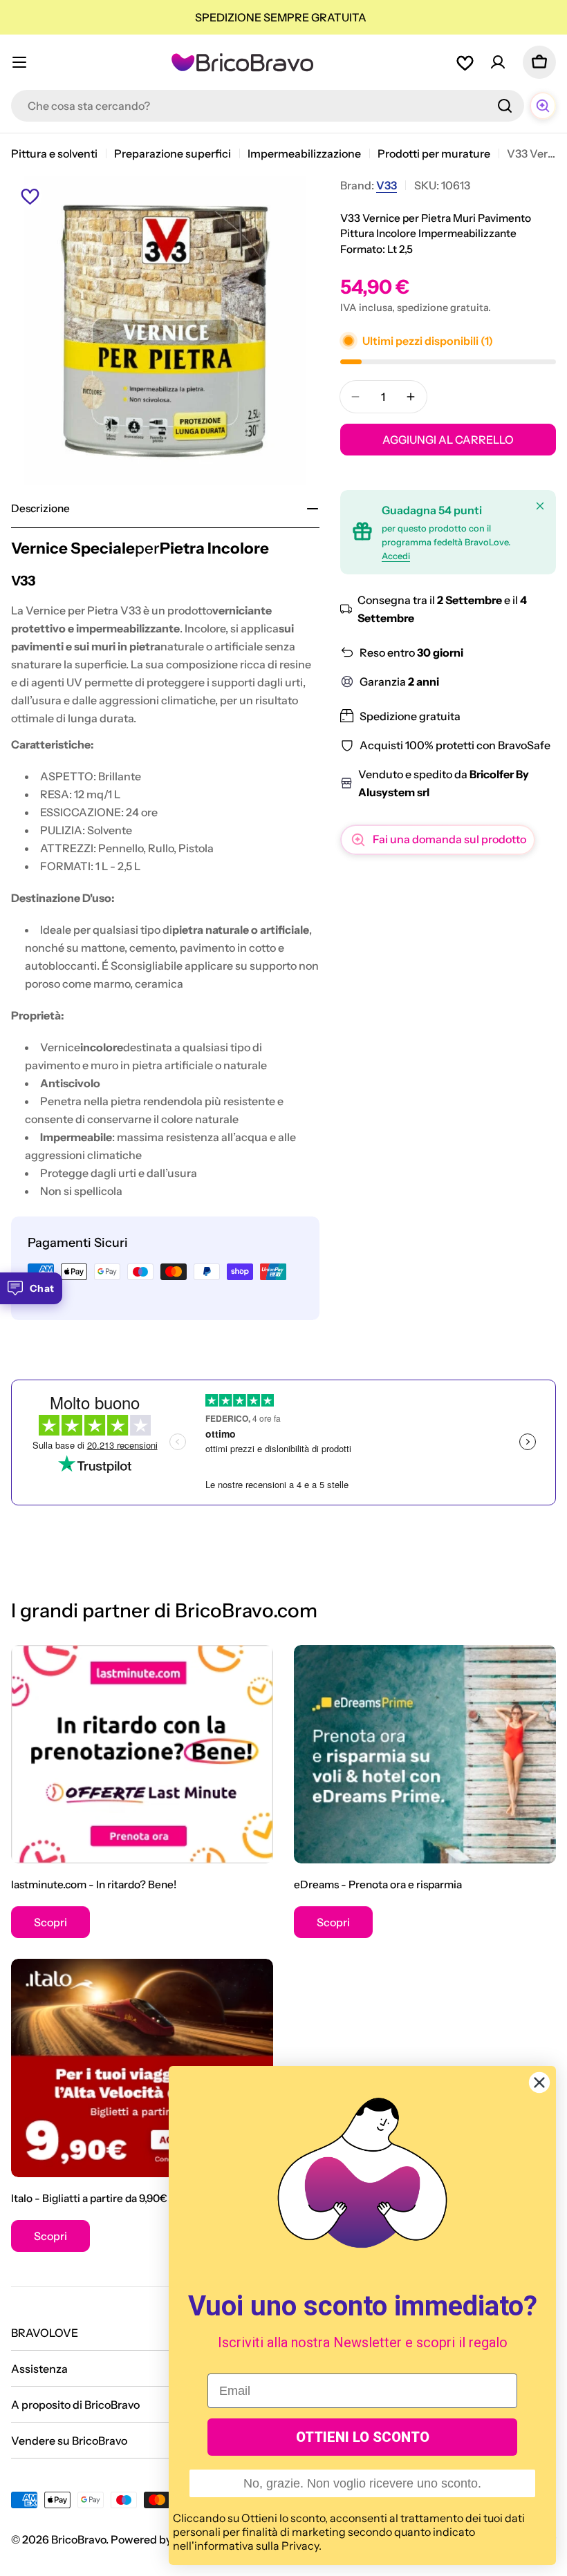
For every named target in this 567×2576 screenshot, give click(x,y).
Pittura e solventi (54, 153)
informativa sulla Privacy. (258, 2546)
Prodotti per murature (434, 153)
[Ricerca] (505, 106)
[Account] (498, 62)
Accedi (396, 556)
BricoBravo (78, 2539)
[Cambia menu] (19, 62)
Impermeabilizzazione (304, 153)
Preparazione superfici (173, 153)
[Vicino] (540, 506)
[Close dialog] (539, 2083)
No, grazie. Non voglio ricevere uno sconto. (362, 2483)
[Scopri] (142, 1754)
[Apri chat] (543, 106)
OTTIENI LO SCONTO (363, 2437)
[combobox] (268, 106)
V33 (387, 185)
